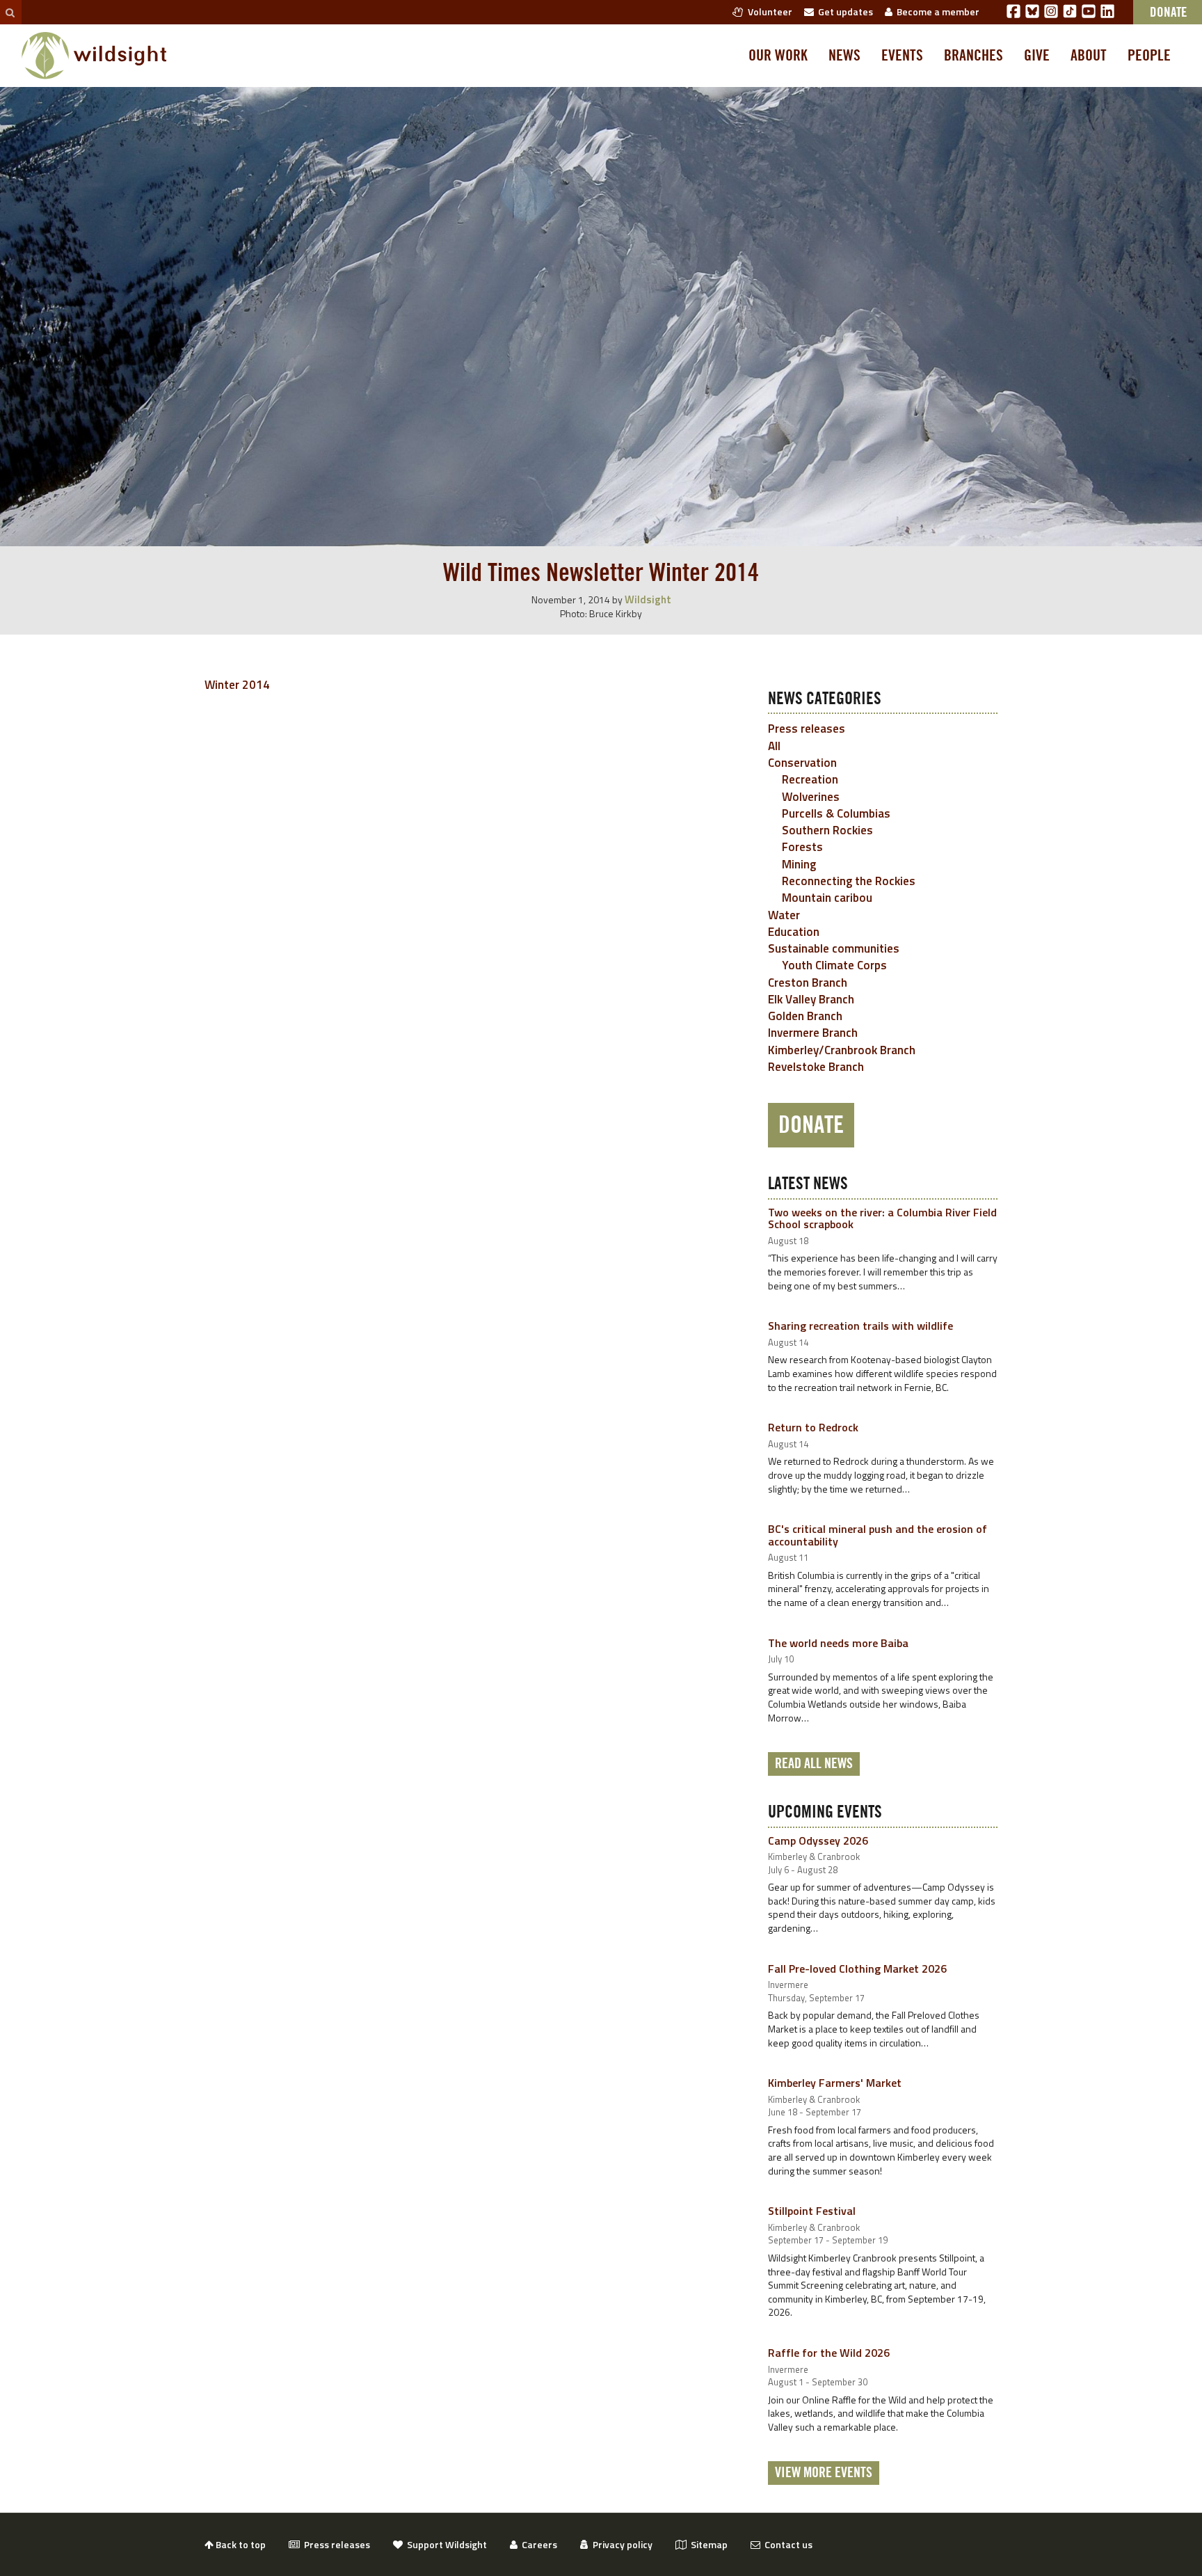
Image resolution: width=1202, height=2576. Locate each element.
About (1089, 56)
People (1149, 56)
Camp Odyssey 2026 (818, 1840)
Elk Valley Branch (811, 999)
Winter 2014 (237, 685)
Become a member (936, 11)
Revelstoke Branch (816, 1067)
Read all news (814, 1764)
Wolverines (811, 797)
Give (1037, 56)
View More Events (824, 2473)
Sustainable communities (834, 948)
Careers (537, 2544)
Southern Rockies (827, 830)
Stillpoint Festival (812, 2211)
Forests (802, 847)
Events (902, 56)
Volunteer (768, 11)
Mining (799, 864)
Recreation (810, 779)
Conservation (802, 763)
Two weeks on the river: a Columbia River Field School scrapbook (882, 1218)
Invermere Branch (813, 1033)
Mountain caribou (827, 898)
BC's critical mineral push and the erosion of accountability (878, 1535)
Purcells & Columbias (836, 813)
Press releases (807, 729)
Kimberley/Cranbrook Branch (842, 1050)
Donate (811, 1125)
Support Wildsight (445, 2544)
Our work (778, 56)
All (774, 746)
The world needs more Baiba (838, 1643)
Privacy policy (620, 2544)
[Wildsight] (94, 56)
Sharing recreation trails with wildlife (860, 1326)
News (844, 56)
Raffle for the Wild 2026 (829, 2353)
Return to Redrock (813, 1427)
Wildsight (648, 599)
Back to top (240, 2544)
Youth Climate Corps (834, 965)
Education (794, 932)
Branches (973, 56)
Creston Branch (808, 983)
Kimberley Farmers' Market (835, 2083)
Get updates (843, 11)
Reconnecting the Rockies (849, 881)
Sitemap (707, 2544)
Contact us (786, 2544)
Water (784, 915)
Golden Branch (805, 1016)
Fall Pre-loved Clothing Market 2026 (857, 1969)
